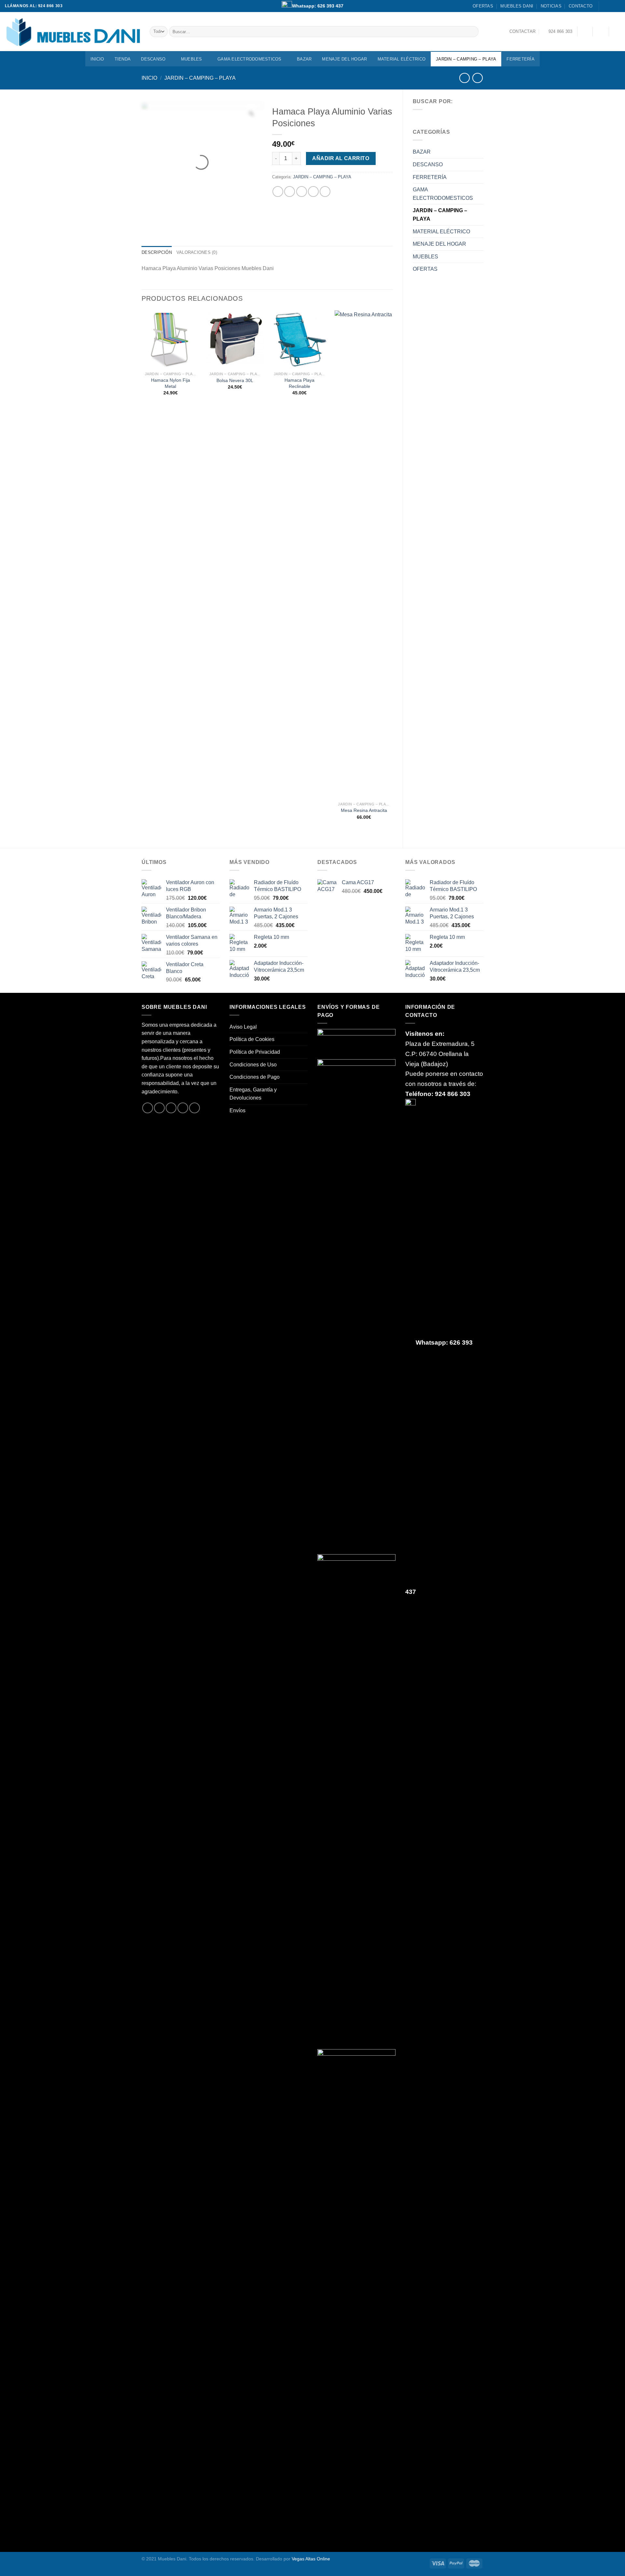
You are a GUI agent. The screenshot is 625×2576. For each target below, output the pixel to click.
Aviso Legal (243, 1027)
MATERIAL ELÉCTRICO (402, 59)
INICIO (97, 59)
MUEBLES (192, 59)
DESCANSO (153, 59)
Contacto (581, 6)
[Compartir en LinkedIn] (325, 192)
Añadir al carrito (341, 158)
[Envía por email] (302, 192)
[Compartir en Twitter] (290, 192)
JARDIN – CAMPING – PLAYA (466, 59)
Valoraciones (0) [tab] (197, 252)
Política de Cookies (252, 1039)
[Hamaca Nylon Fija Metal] (171, 339)
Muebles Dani (517, 6)
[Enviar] (472, 32)
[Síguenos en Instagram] (611, 6)
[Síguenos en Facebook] (604, 6)
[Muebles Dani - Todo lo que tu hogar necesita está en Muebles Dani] (72, 31)
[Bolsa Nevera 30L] (235, 339)
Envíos (237, 1110)
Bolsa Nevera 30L (235, 380)
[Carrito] (617, 32)
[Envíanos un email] (617, 6)
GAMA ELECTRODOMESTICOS (250, 59)
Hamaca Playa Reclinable (299, 383)
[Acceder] (601, 32)
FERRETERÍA (521, 59)
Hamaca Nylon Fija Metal (171, 383)
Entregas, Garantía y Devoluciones (253, 1094)
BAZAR (304, 59)
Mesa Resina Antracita (364, 810)
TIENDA (123, 59)
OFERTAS (483, 6)
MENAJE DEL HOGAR (344, 59)
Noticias (551, 6)
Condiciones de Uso (253, 1065)
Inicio (149, 78)
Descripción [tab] (157, 252)
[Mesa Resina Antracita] (364, 555)
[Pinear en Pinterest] (313, 192)
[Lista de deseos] (585, 32)
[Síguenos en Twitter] (171, 1108)
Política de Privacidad (255, 1052)
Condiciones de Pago (255, 1077)
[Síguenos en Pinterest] (194, 1108)
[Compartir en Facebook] (278, 192)
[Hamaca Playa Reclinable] (299, 339)
